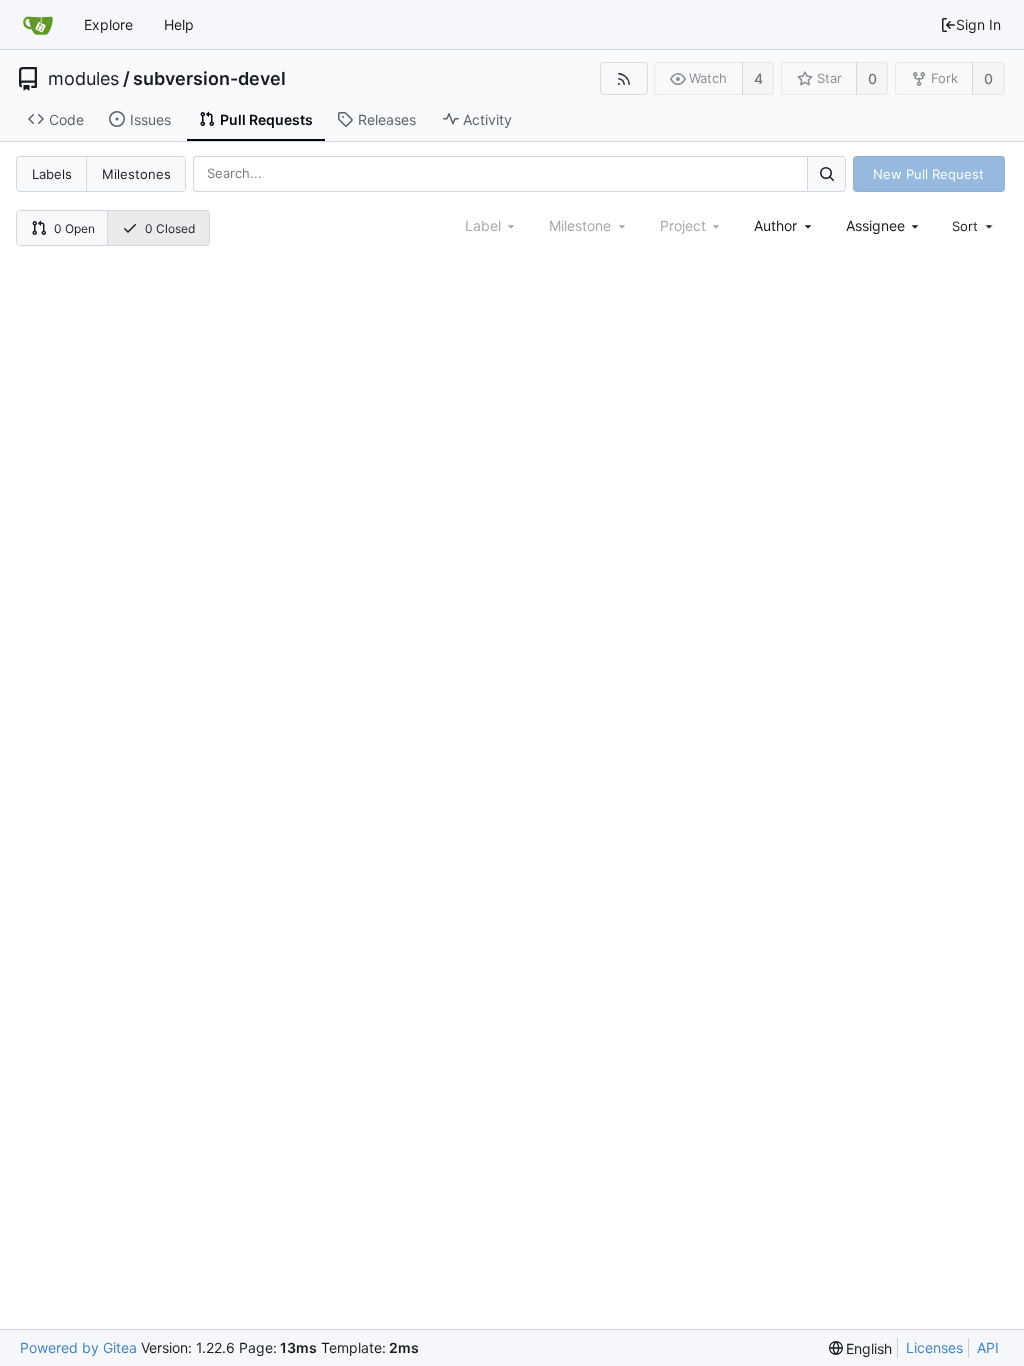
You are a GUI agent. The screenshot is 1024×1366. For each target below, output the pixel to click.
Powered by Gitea (78, 1347)
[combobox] (784, 225)
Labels (52, 174)
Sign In (978, 24)
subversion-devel (209, 79)
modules (83, 79)
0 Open (74, 228)
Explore (108, 24)
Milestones (136, 174)
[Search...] (826, 173)
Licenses (934, 1347)
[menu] (974, 226)
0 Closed (170, 228)
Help (179, 24)
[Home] (38, 25)
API (988, 1347)
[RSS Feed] (623, 78)
